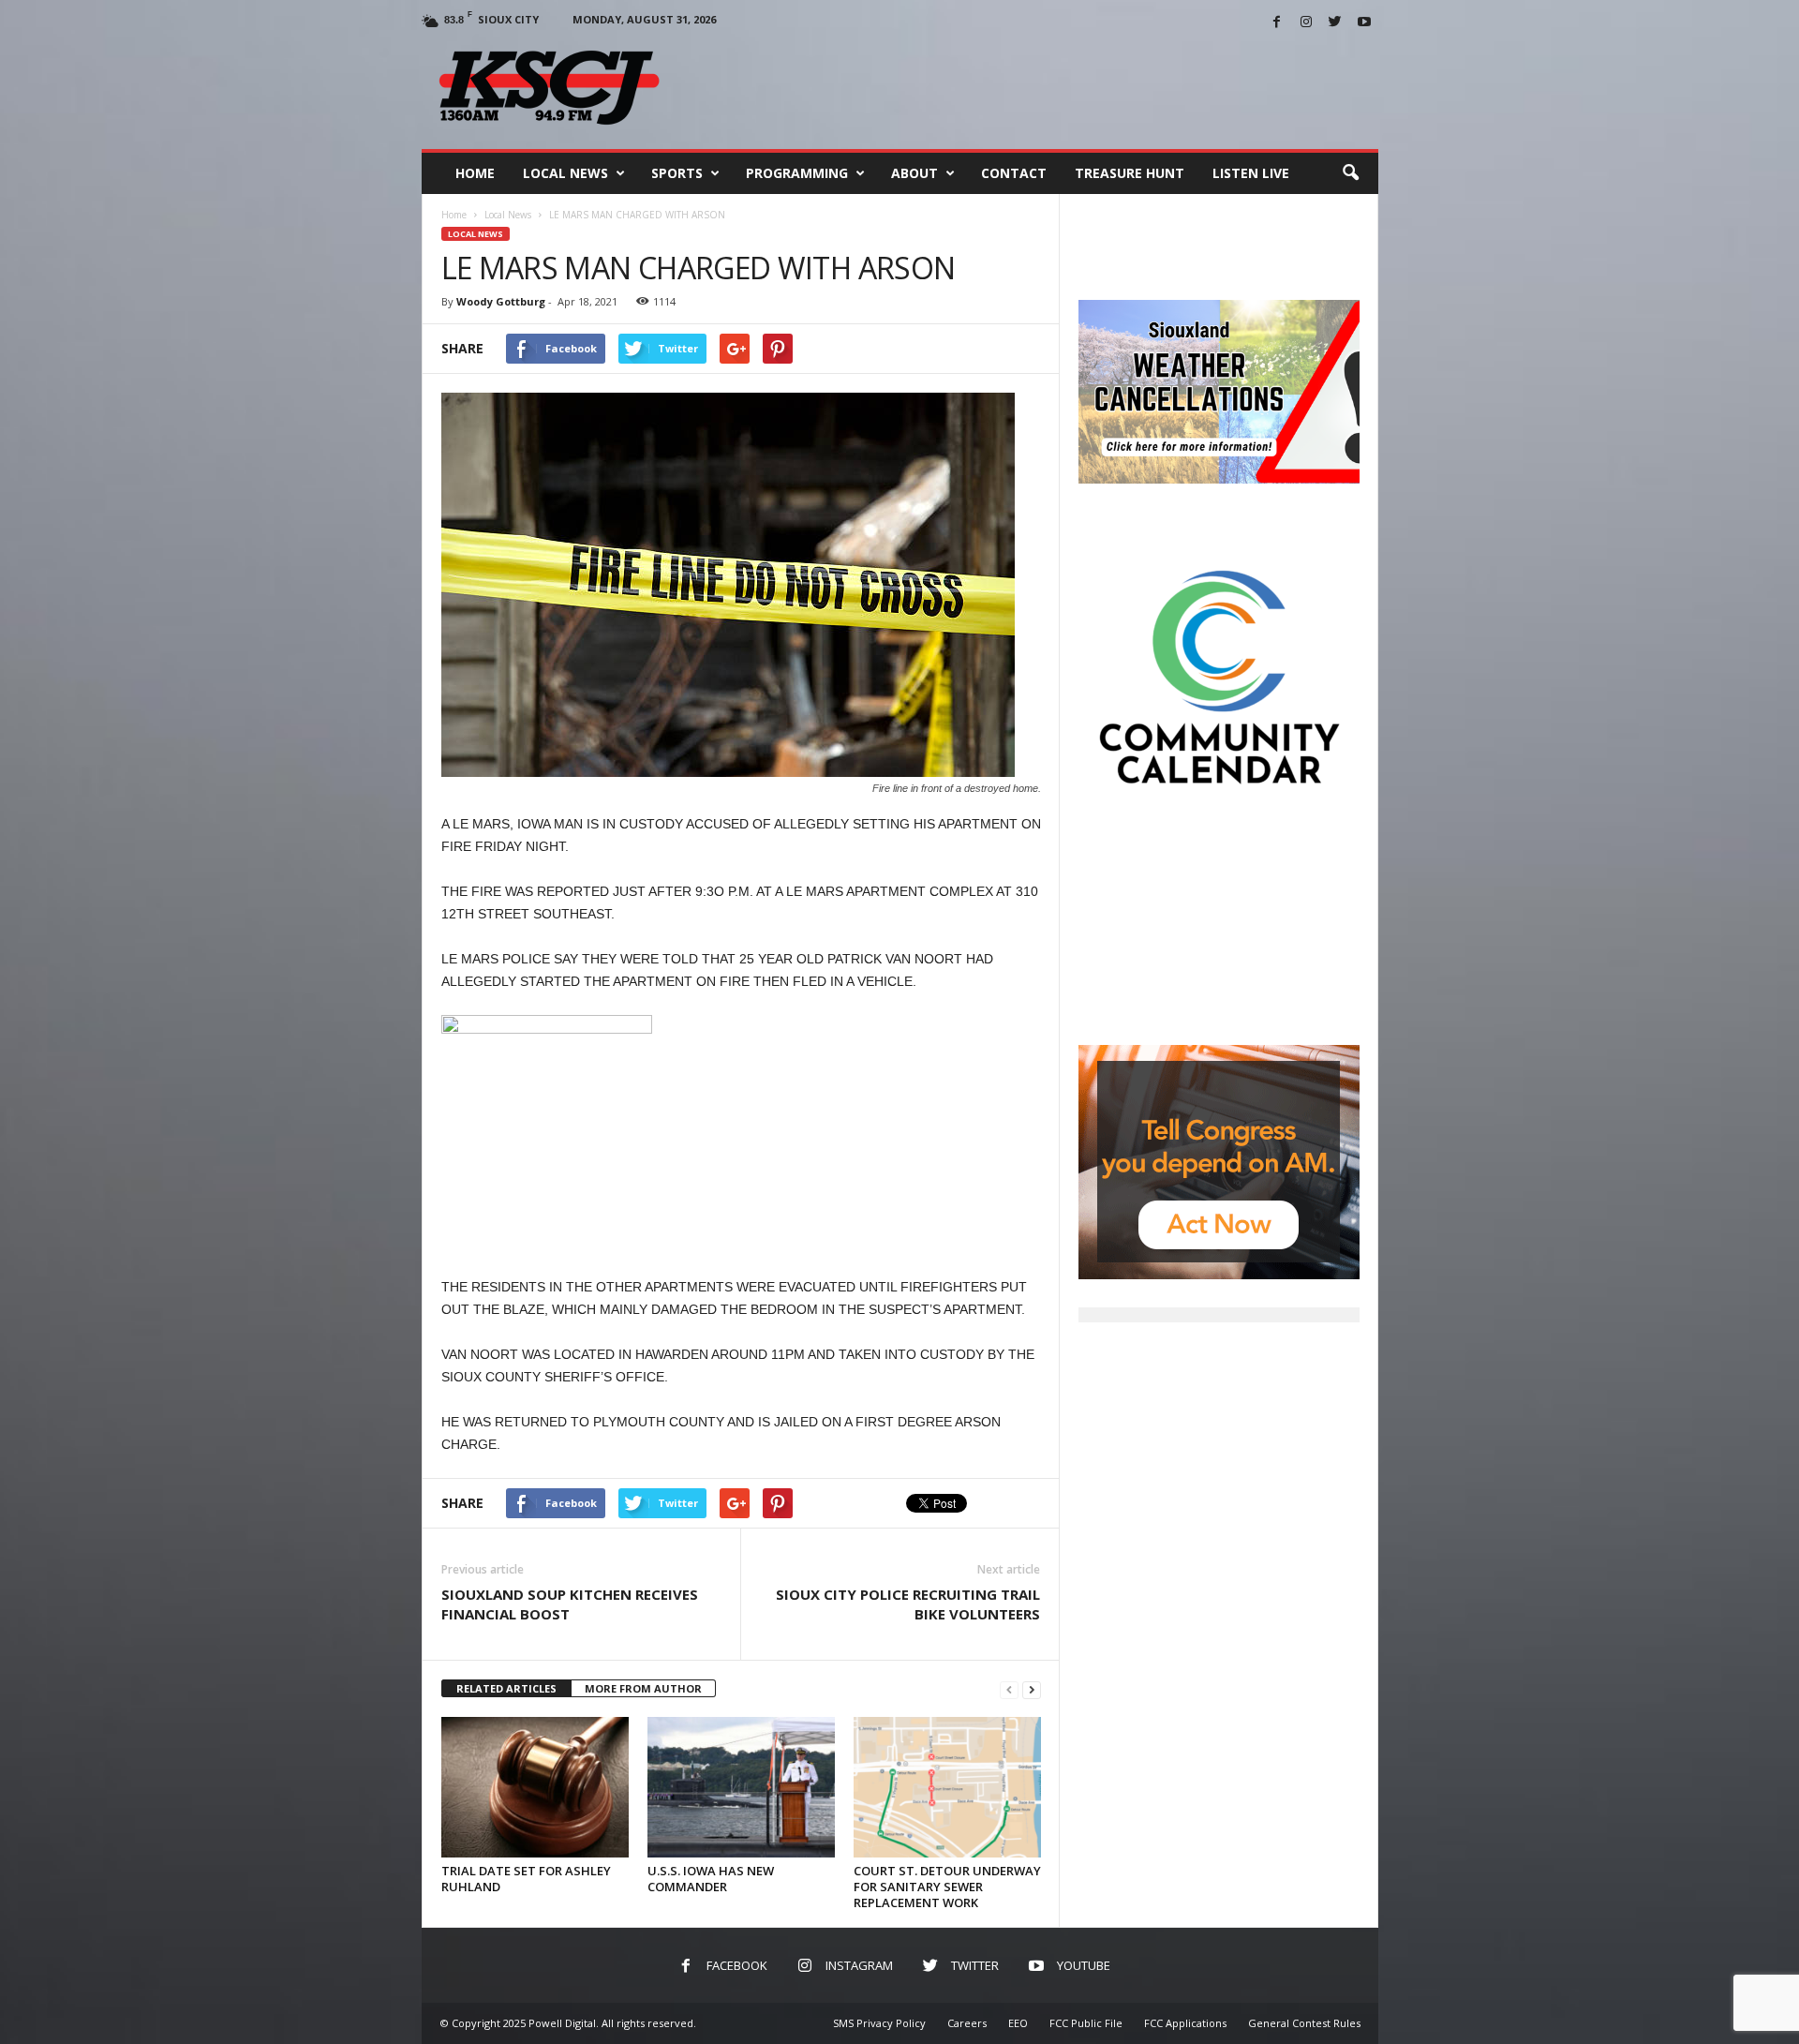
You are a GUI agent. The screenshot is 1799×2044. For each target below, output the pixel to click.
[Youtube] (1364, 23)
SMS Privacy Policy (879, 2023)
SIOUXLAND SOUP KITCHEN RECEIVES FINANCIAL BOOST (570, 1604)
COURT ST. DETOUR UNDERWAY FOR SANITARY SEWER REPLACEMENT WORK (947, 1887)
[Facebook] (1277, 23)
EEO (1018, 2023)
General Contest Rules (1304, 2023)
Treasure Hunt (1130, 173)
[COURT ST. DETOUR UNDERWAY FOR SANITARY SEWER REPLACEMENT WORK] (947, 1787)
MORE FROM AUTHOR (643, 1688)
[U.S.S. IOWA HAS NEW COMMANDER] (741, 1787)
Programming (797, 173)
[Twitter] (1335, 23)
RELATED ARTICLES (506, 1688)
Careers (967, 2023)
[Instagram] (1306, 23)
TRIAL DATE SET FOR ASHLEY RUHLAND (526, 1879)
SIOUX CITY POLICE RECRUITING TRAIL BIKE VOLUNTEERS (908, 1604)
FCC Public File (1086, 2023)
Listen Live (1251, 173)
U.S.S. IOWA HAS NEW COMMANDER (711, 1879)
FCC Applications (1185, 2023)
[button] (1350, 173)
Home (475, 173)
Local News (565, 173)
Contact (1014, 173)
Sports (677, 173)
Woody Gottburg (501, 301)
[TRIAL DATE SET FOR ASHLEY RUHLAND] (535, 1787)
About (914, 173)
